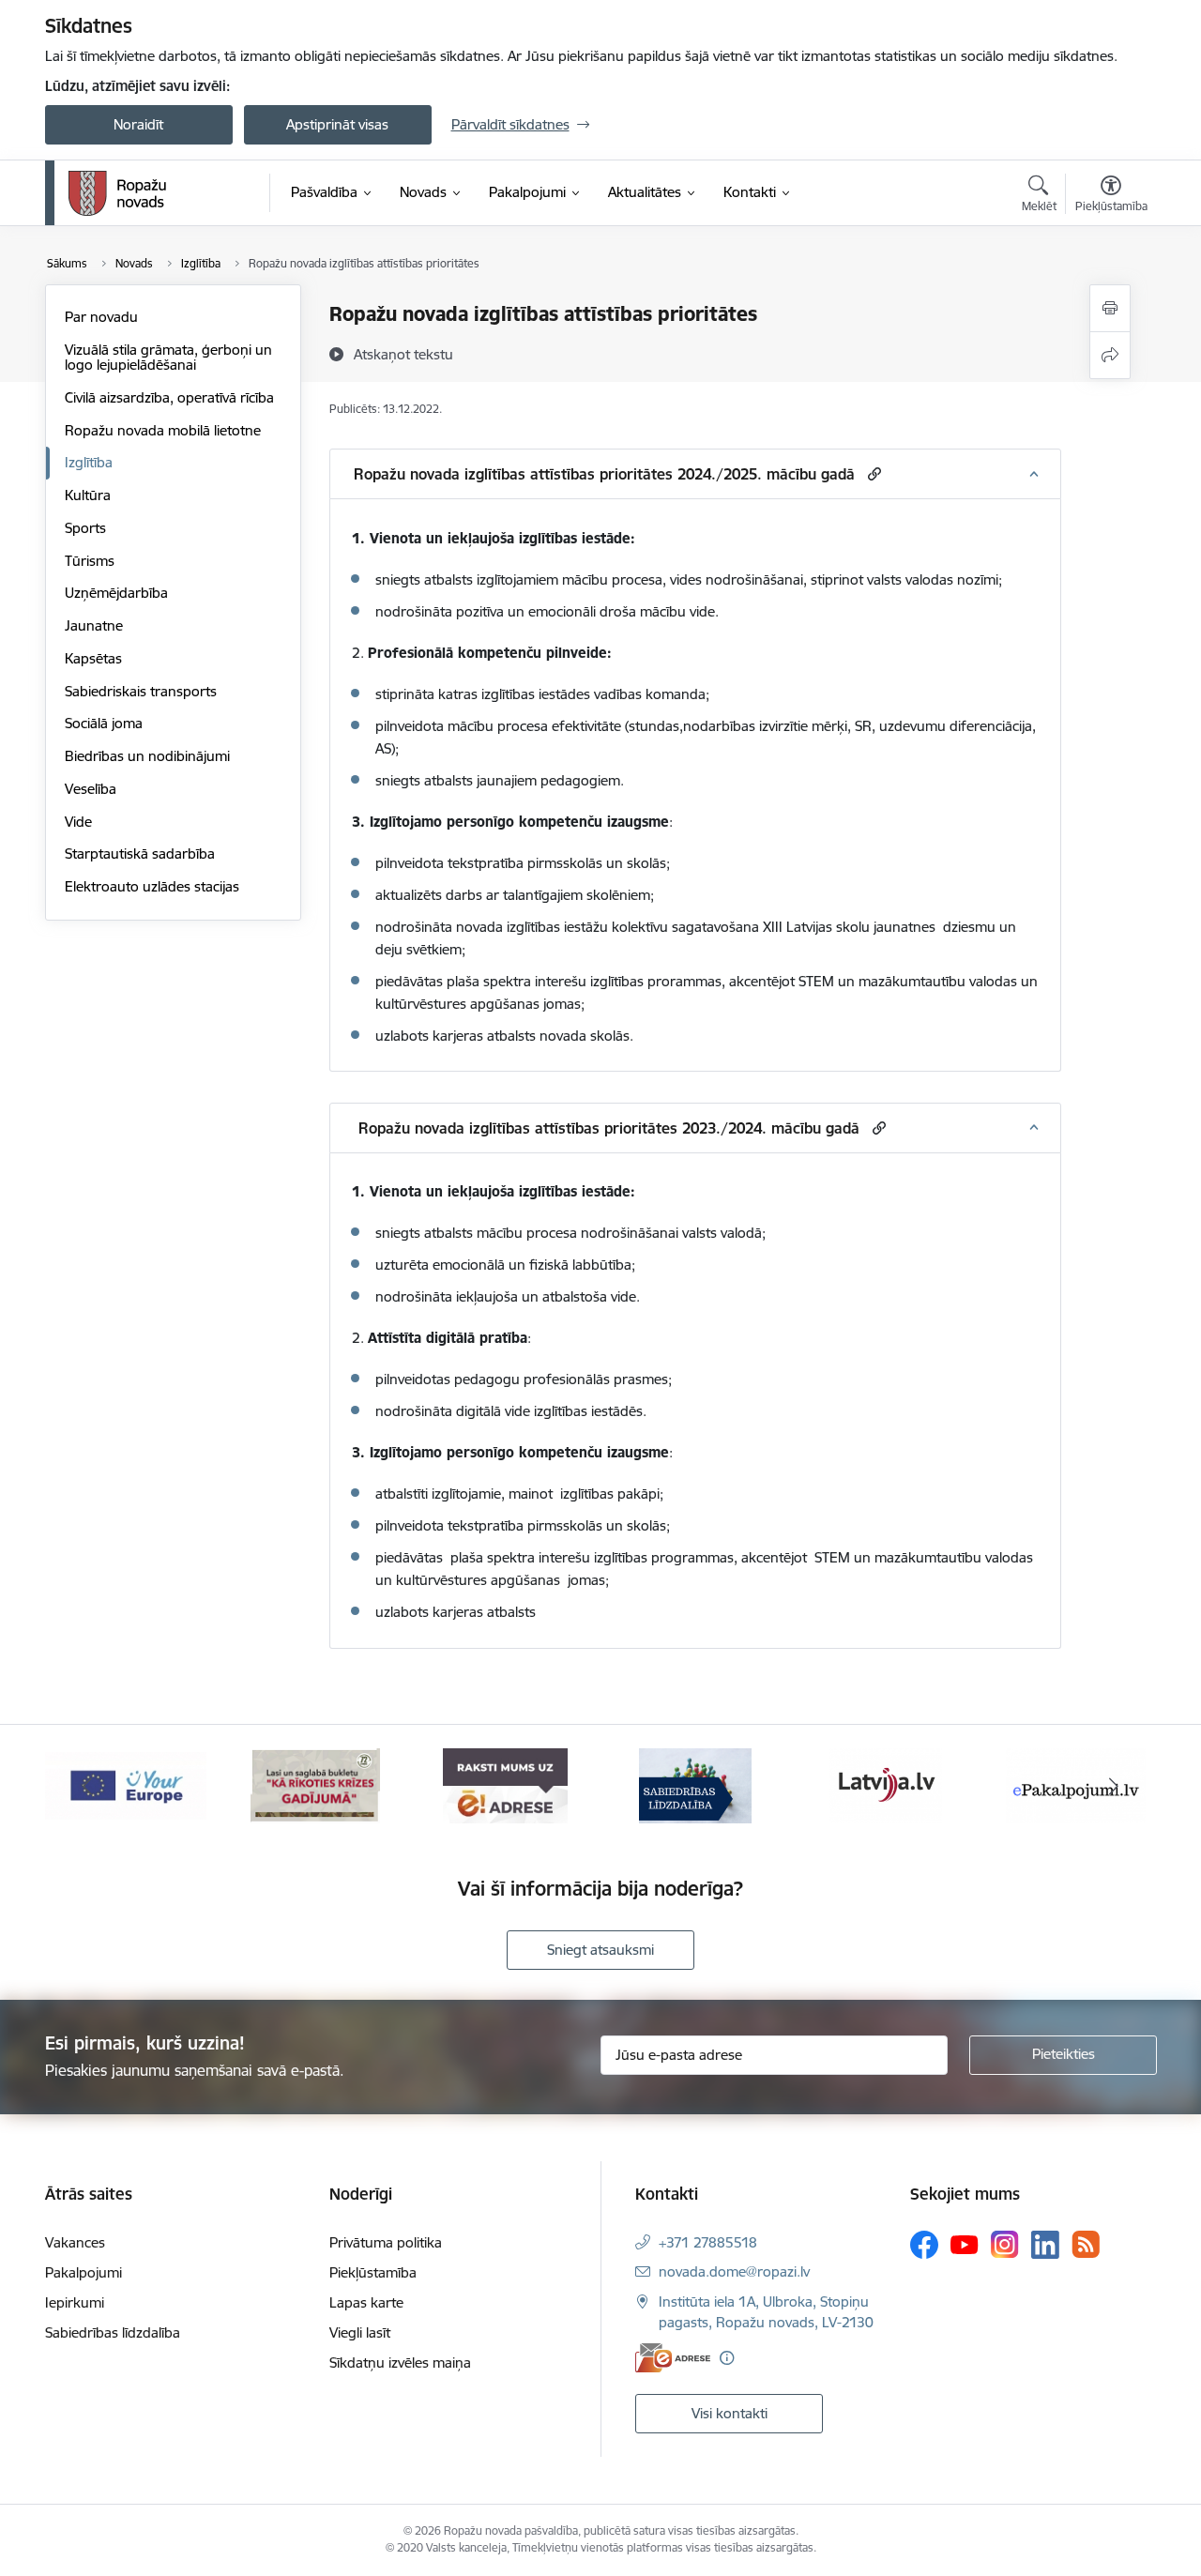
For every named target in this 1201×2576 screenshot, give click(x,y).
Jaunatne (94, 625)
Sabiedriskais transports (141, 691)
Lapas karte (366, 2302)
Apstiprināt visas (337, 124)
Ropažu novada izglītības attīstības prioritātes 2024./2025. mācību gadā (604, 474)
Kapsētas (93, 658)
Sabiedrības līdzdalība (113, 2332)
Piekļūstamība (373, 2272)
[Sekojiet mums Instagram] (1005, 2244)
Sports (85, 528)
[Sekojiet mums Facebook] (924, 2245)
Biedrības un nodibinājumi (147, 756)
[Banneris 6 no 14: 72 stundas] (315, 1784)
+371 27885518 (708, 2242)
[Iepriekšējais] (88, 1786)
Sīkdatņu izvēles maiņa (400, 2363)
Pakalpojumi (84, 2272)
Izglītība (89, 462)
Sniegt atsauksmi (600, 1950)
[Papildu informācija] (727, 2358)
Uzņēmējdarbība (116, 593)
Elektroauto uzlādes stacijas (152, 886)
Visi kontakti (730, 2413)
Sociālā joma (104, 723)
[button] (872, 473)
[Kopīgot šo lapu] (1110, 355)
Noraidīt (138, 124)
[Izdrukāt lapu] (1110, 308)
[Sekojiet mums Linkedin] (1045, 2245)
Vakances (75, 2242)
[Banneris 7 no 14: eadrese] (505, 1784)
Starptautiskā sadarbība (140, 854)
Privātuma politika (386, 2242)
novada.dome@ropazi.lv (734, 2271)
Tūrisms (90, 561)
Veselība (91, 789)
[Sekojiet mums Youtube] (965, 2244)
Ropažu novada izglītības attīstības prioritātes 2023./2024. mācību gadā (607, 1128)
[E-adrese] (673, 2358)
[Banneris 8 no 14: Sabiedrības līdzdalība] (695, 1784)
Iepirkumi (75, 2302)
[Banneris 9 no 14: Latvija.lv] (886, 1784)
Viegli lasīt (360, 2332)
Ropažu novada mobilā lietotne (163, 430)
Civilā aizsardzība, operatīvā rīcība (169, 397)
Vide (78, 822)
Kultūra (88, 495)
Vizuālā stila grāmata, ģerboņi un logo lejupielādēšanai (168, 357)
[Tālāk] (1114, 1786)
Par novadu (101, 317)
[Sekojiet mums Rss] (1086, 2244)
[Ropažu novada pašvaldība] (117, 193)
